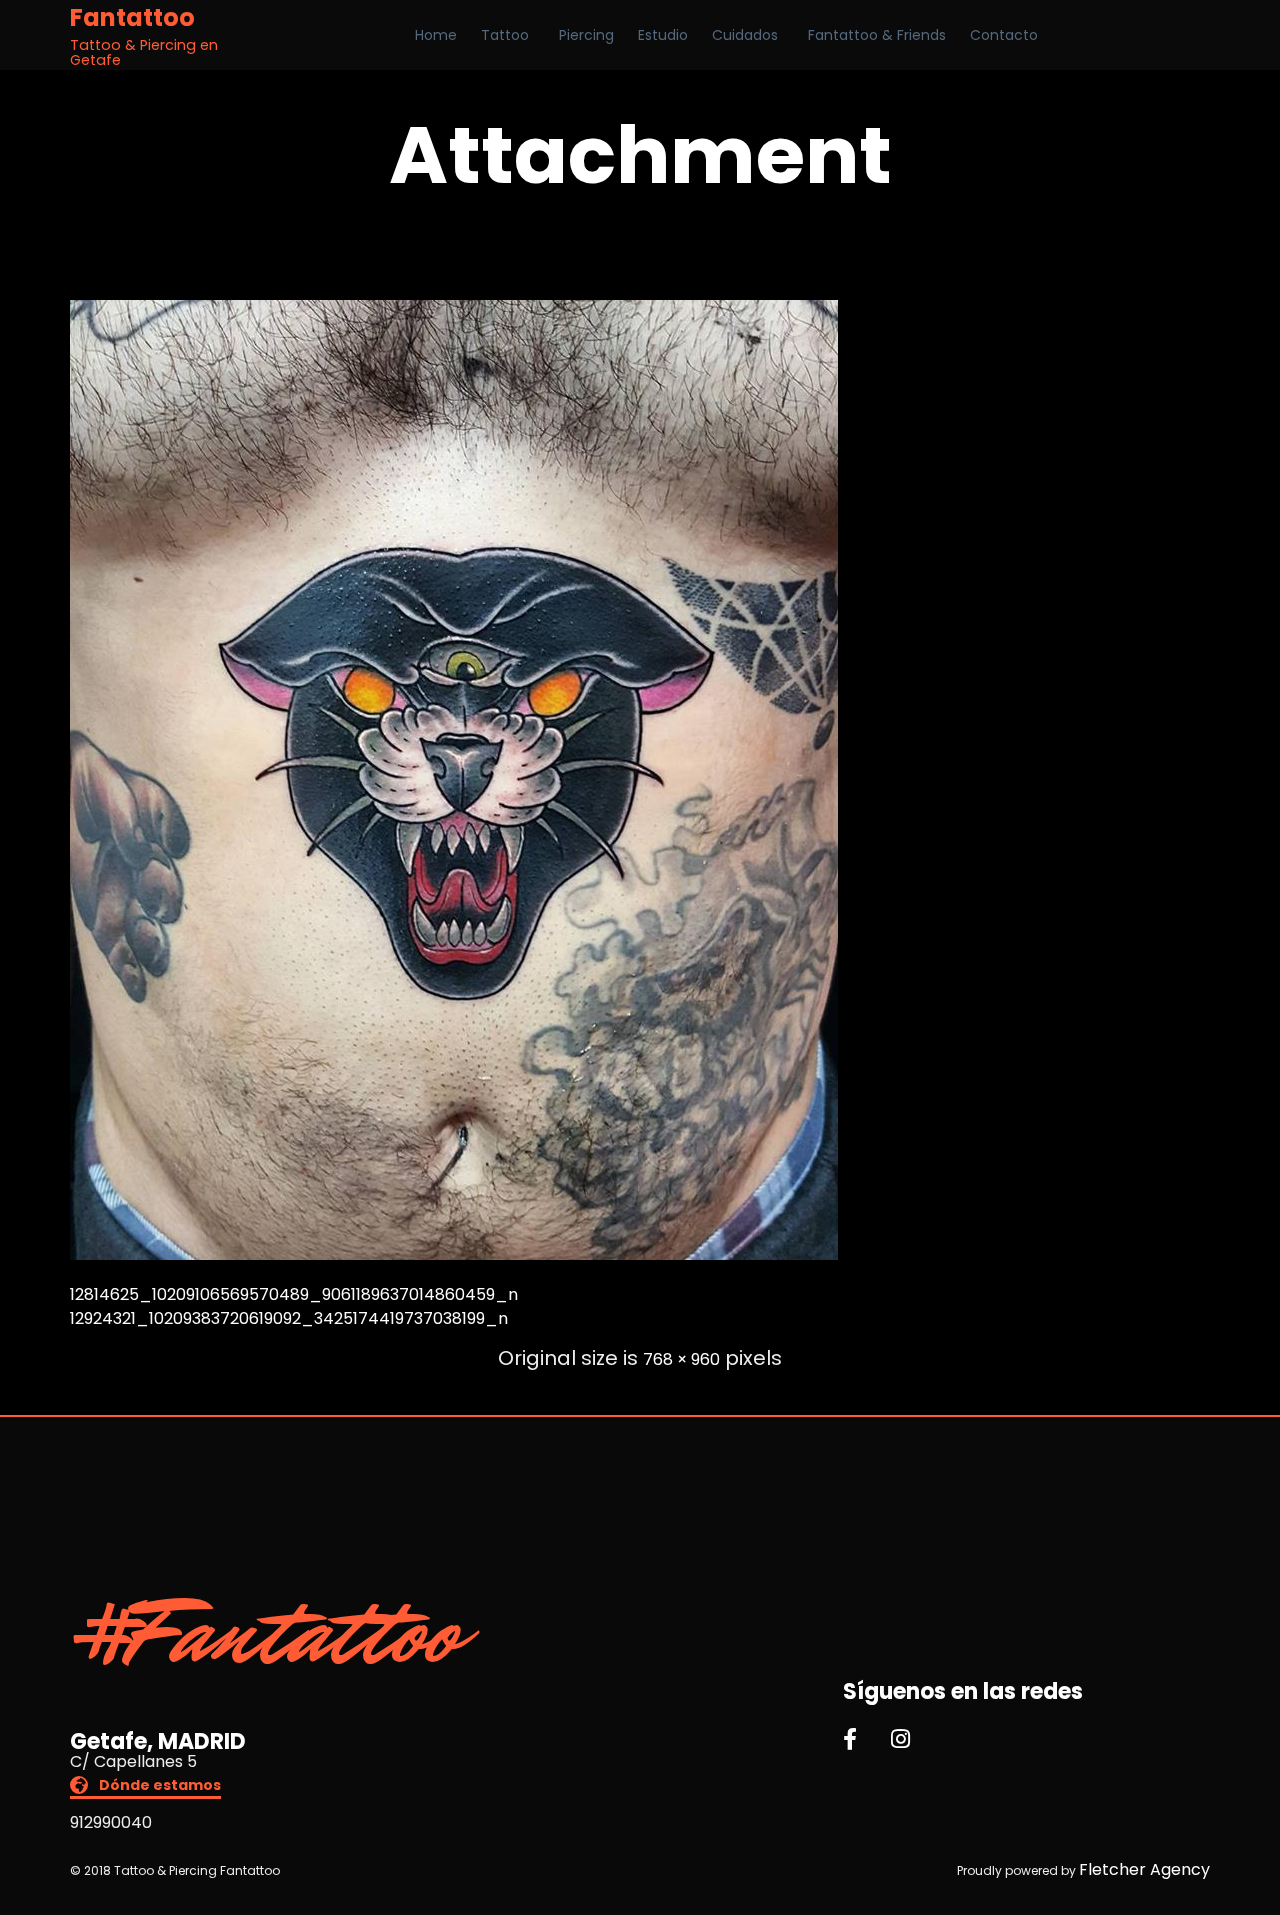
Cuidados (745, 35)
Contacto (1004, 35)
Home (436, 35)
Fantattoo (132, 18)
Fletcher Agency (1144, 1869)
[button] (145, 1787)
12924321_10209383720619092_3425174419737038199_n (289, 1318)
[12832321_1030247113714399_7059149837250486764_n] (454, 1254)
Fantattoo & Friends (877, 35)
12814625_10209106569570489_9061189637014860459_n (294, 1294)
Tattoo (505, 35)
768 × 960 (681, 1359)
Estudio (663, 35)
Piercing (586, 35)
